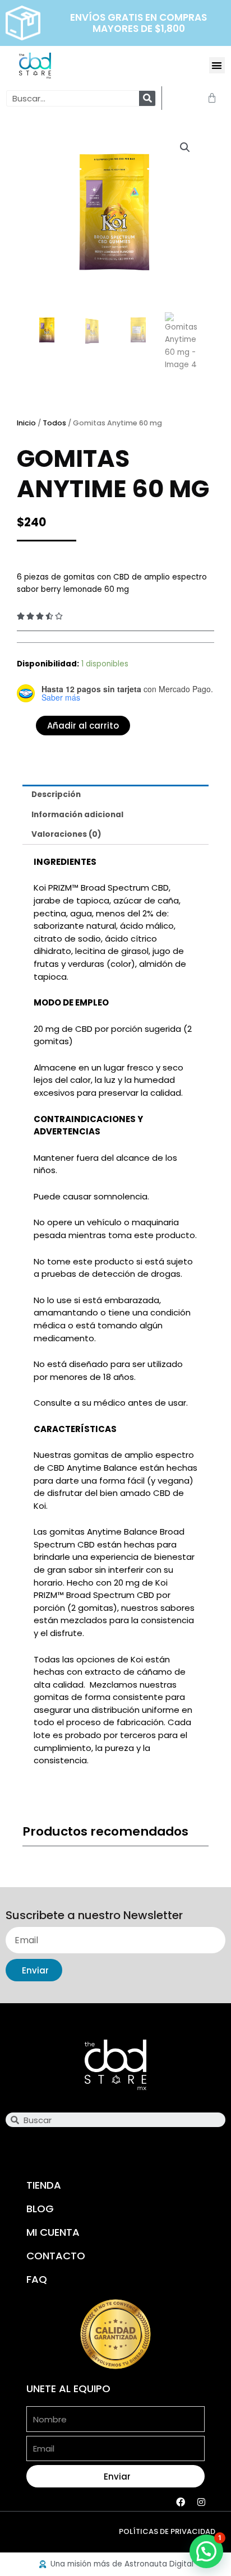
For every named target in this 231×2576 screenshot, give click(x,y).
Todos (54, 423)
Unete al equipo (68, 2389)
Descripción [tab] (56, 794)
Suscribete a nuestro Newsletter (94, 1916)
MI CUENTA (53, 2232)
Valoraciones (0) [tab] (66, 834)
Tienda (44, 2185)
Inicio (26, 423)
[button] (217, 65)
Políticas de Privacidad (167, 2531)
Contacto (56, 2256)
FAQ (37, 2279)
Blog (40, 2209)
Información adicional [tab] (77, 815)
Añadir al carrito (83, 726)
